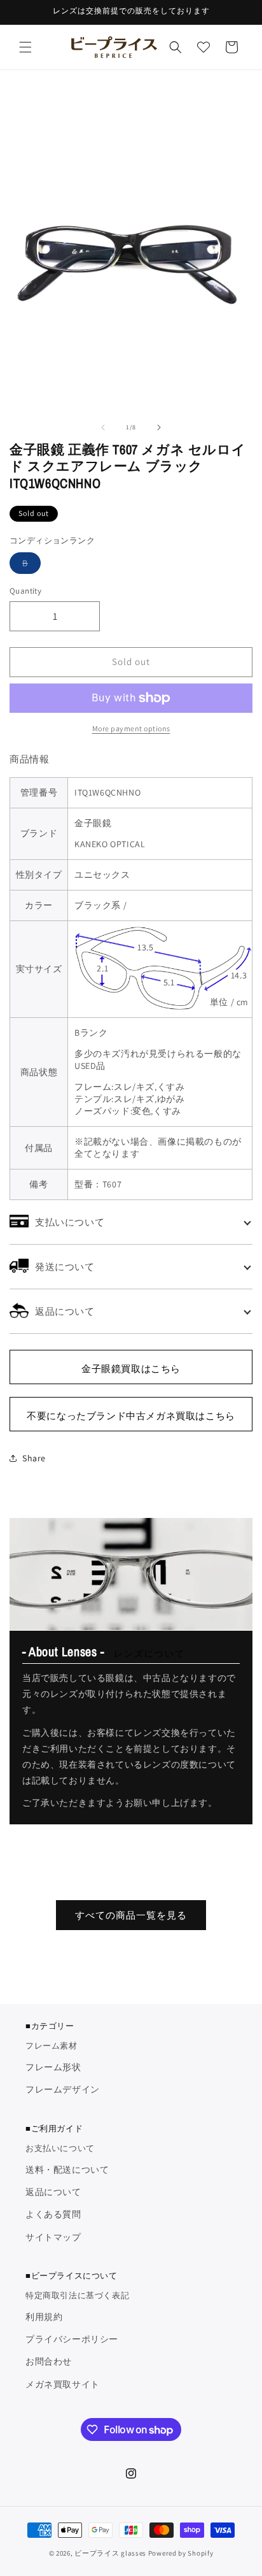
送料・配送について (67, 2170)
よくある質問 (53, 2214)
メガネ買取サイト (63, 2384)
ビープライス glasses (110, 2553)
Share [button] (34, 1458)
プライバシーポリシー (72, 2339)
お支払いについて (60, 2148)
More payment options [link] (131, 728)
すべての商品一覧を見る (131, 1915)
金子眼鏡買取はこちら (131, 1369)
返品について (53, 2192)
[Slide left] (103, 427)
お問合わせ (49, 2361)
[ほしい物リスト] (203, 47)
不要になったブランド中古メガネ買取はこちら (131, 1416)
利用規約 (44, 2317)
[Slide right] (159, 427)
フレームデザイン (63, 2089)
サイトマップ (53, 2237)
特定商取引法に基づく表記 (77, 2295)
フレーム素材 (52, 2046)
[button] (25, 47)
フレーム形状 (53, 2067)
